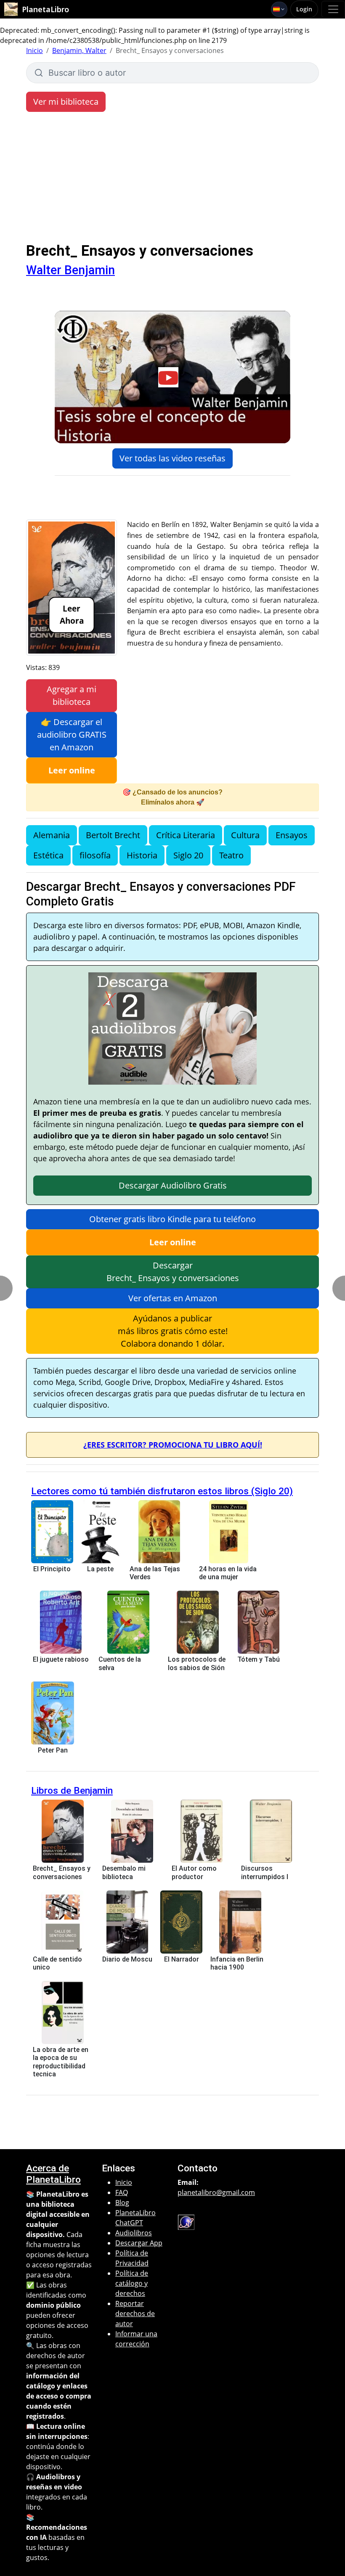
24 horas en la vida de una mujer (228, 1573)
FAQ (122, 2192)
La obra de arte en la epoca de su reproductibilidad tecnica (61, 2062)
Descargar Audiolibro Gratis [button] (173, 1185)
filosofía (95, 855)
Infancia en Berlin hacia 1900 (237, 1963)
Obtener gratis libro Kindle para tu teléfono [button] (172, 1219)
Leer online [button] (72, 770)
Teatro (231, 855)
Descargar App (139, 2243)
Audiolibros (134, 2233)
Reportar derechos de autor (135, 2314)
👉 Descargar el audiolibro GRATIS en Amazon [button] (72, 735)
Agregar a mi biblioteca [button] (72, 695)
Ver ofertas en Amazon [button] (173, 1298)
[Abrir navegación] (333, 9)
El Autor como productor (194, 1872)
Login (304, 9)
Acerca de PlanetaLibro (53, 2174)
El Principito (52, 1569)
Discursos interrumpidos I (265, 1872)
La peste (100, 1569)
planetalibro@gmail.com (216, 2192)
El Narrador (182, 1959)
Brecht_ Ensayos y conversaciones (62, 1872)
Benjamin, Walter (79, 50)
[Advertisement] (172, 179)
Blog (122, 2203)
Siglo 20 (188, 855)
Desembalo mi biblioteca (124, 1872)
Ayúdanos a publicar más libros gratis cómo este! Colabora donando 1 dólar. (173, 1331)
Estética (48, 855)
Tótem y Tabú (259, 1659)
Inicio (34, 50)
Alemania (52, 835)
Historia (142, 855)
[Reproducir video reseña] (172, 377)
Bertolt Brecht (113, 835)
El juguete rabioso (61, 1659)
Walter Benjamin (70, 270)
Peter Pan (53, 1750)
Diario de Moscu (127, 1959)
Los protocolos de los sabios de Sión (197, 1663)
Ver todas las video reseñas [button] (172, 458)
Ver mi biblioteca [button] (66, 102)
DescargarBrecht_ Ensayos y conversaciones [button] (173, 1272)
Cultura (245, 835)
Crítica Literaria (186, 835)
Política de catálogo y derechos (132, 2283)
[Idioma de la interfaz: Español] (279, 9)
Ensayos (292, 835)
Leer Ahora (72, 614)
